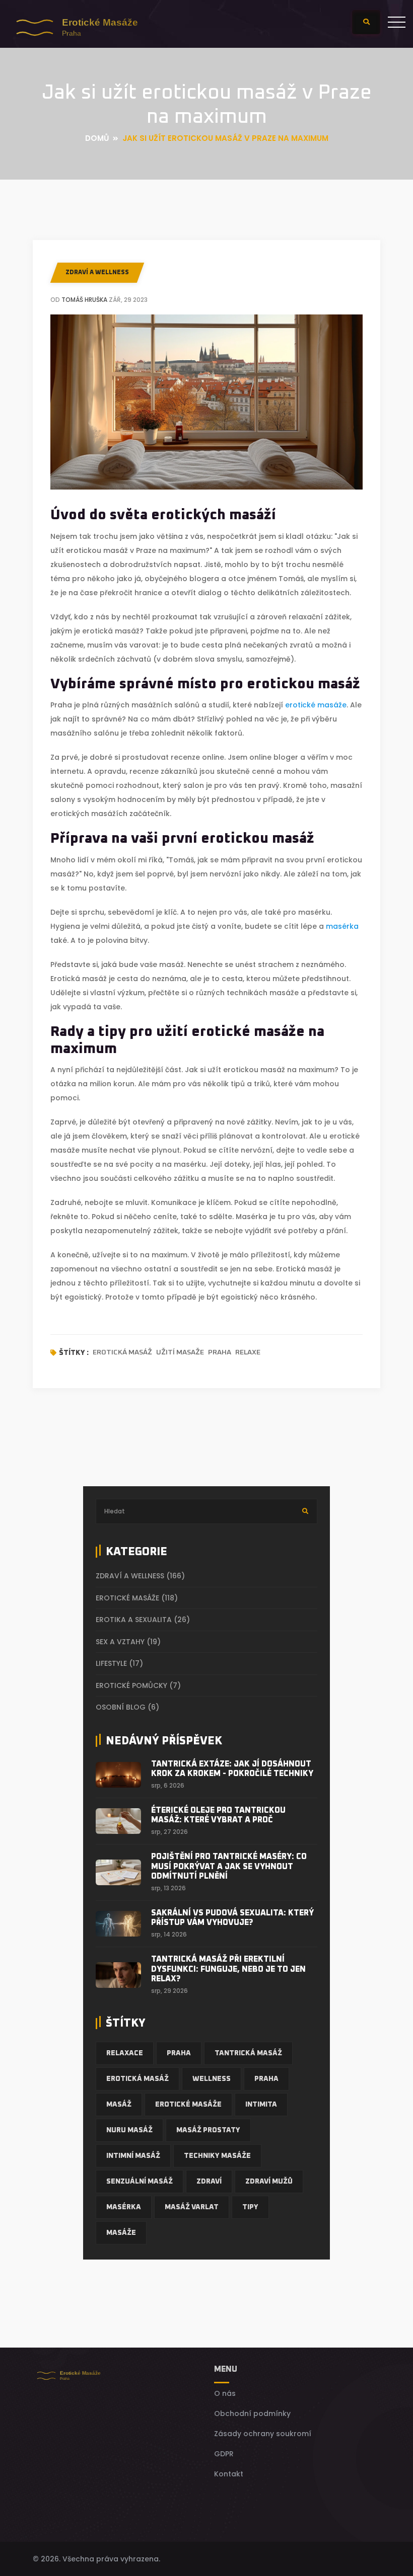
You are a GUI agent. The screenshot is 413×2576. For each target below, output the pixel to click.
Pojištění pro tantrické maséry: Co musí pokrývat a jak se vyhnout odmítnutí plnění (229, 1866)
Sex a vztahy (128, 1642)
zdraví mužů (269, 2182)
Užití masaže (180, 1352)
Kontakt (229, 2474)
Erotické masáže (137, 1598)
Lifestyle (119, 1663)
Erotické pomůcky (138, 1685)
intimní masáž (133, 2156)
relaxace (125, 2053)
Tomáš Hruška (84, 300)
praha (266, 2079)
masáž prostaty (208, 2130)
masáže (121, 2233)
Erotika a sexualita (143, 1620)
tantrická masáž (248, 2053)
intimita (261, 2105)
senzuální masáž (140, 2182)
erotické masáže (316, 705)
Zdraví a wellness (97, 273)
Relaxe (248, 1352)
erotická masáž (137, 2079)
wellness (212, 2079)
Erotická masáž (122, 1352)
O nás (225, 2393)
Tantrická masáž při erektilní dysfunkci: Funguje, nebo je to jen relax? (228, 1969)
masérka (342, 926)
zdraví (209, 2182)
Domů (97, 138)
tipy (250, 2207)
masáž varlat (192, 2207)
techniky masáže (217, 2156)
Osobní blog (127, 1707)
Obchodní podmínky (252, 2413)
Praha (220, 1352)
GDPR (224, 2454)
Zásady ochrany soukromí (263, 2434)
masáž (119, 2105)
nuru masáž (129, 2130)
